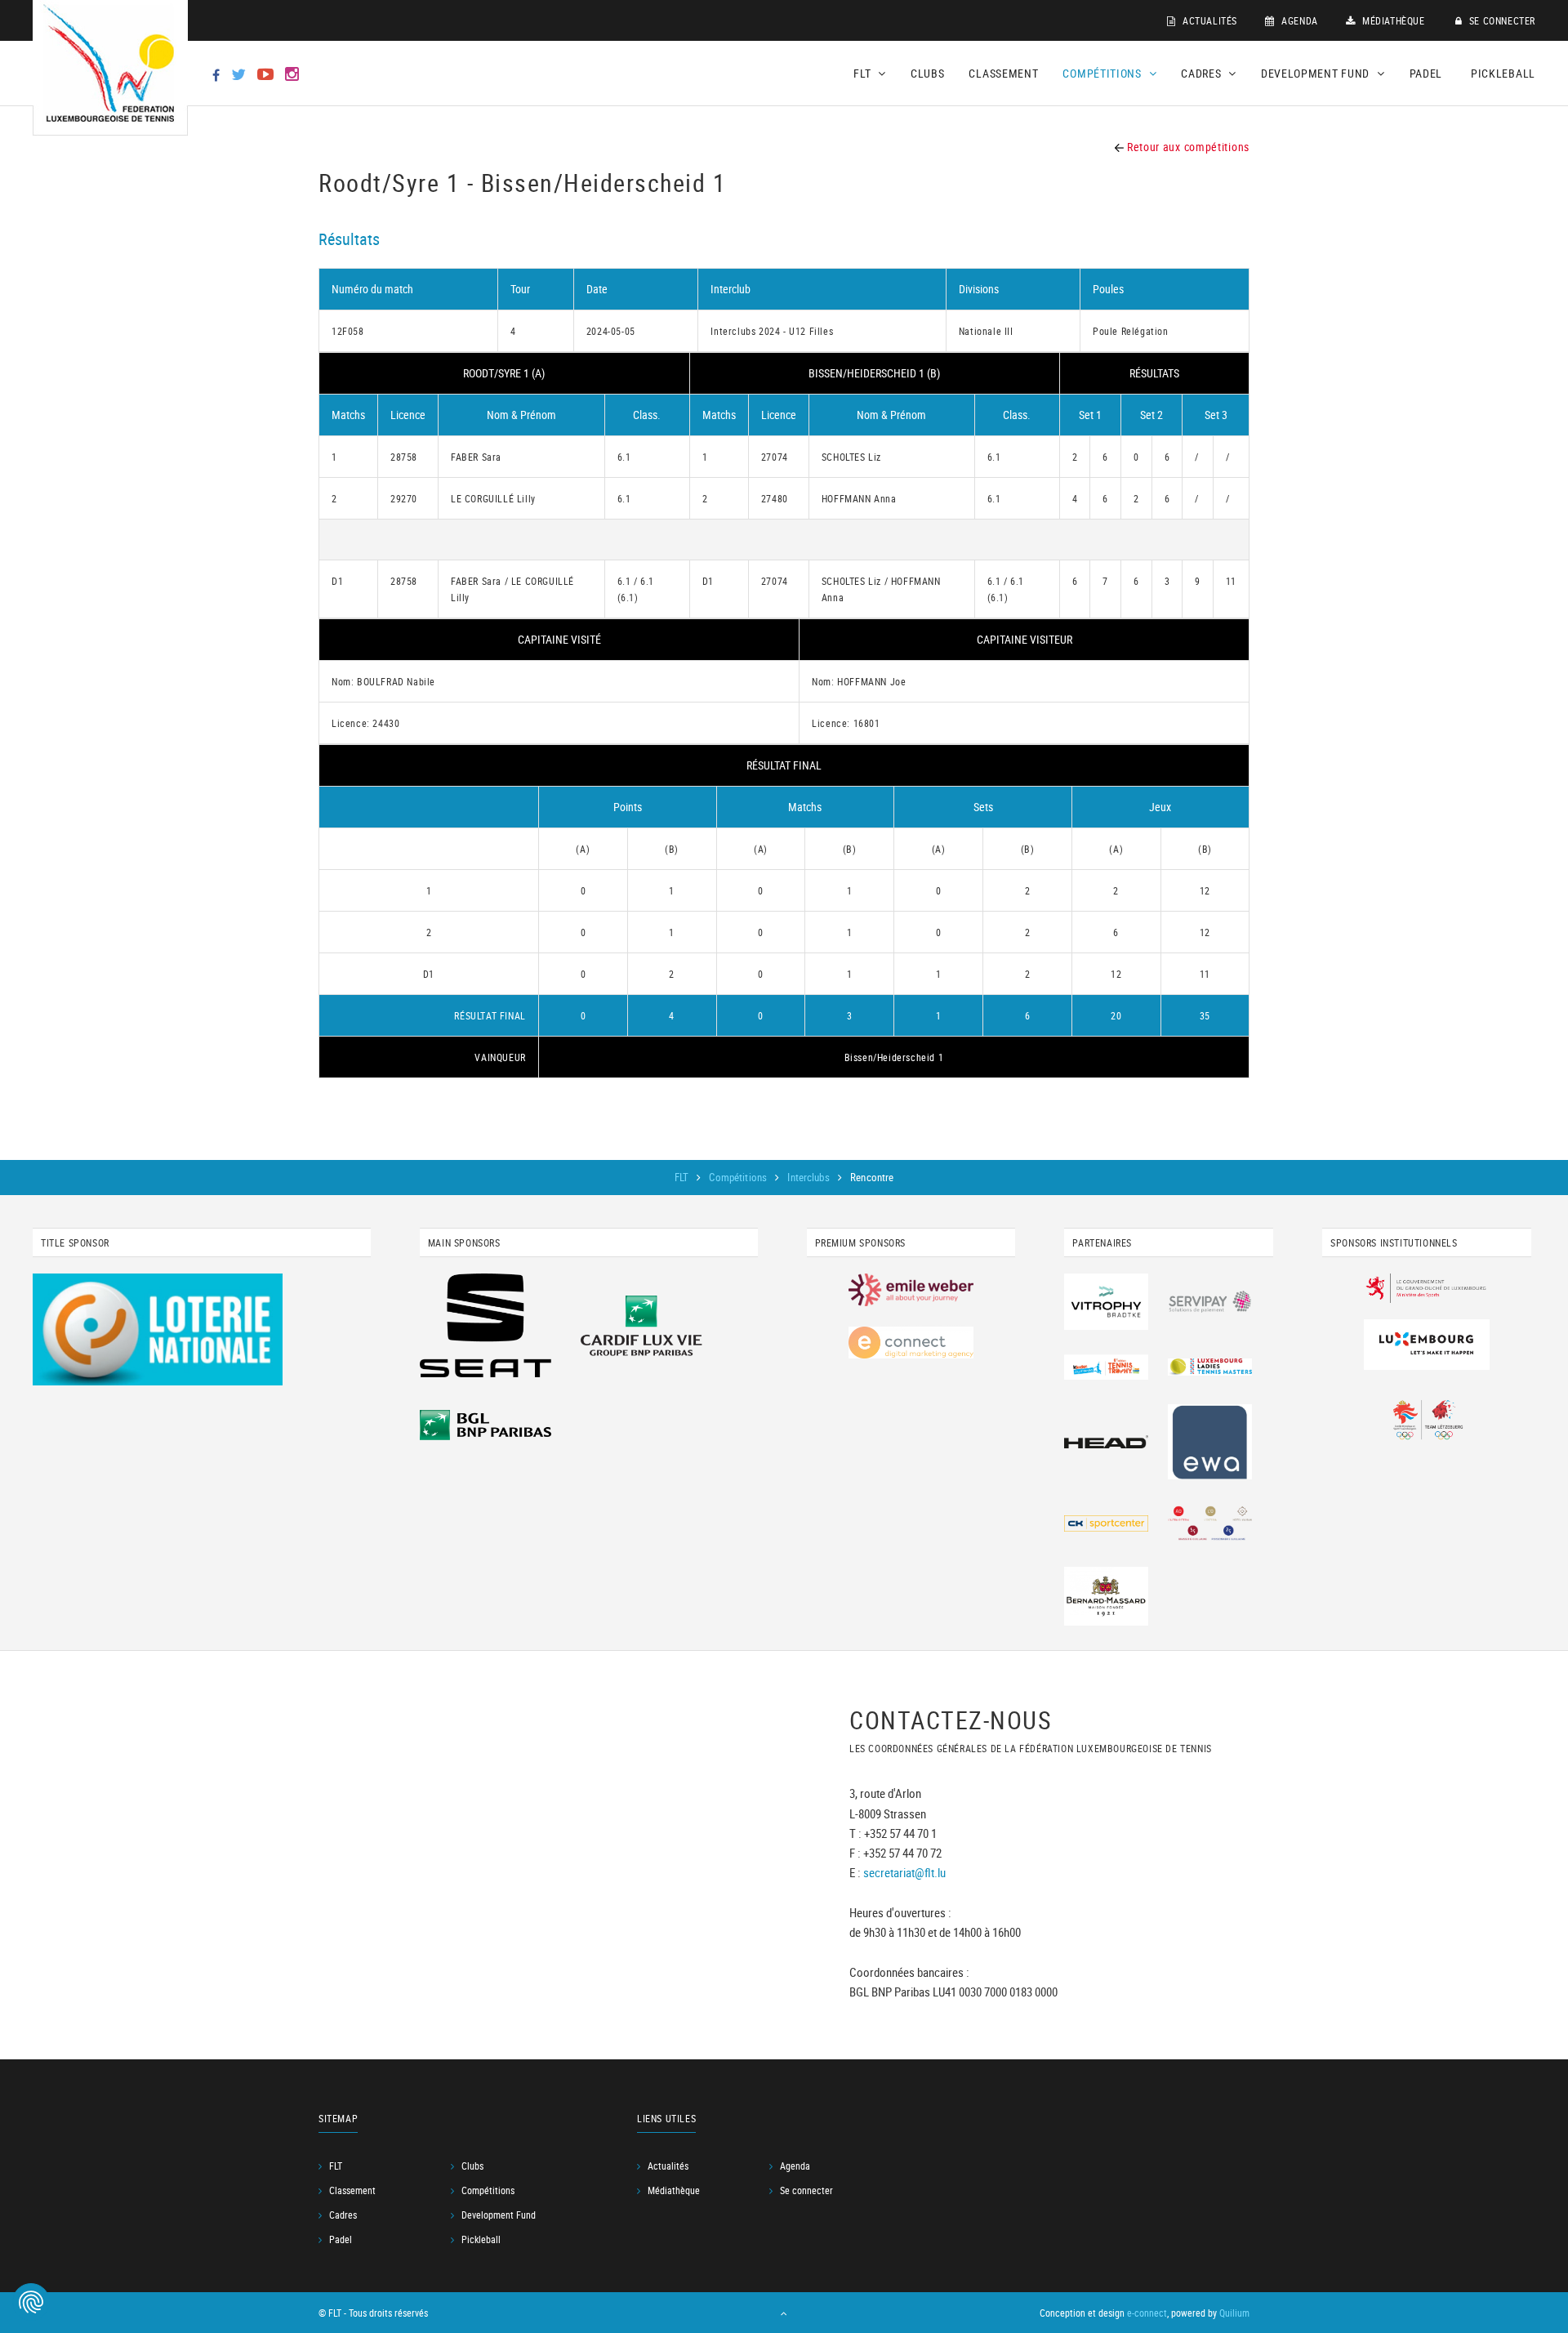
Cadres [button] (1203, 73)
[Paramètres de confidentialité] (31, 2302)
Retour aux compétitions (1187, 147)
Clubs (928, 73)
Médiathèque (1392, 20)
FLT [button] (864, 73)
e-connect (1147, 2313)
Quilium (1234, 2313)
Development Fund (499, 2215)
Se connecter (1501, 20)
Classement (1003, 73)
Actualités (1208, 20)
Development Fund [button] (1317, 73)
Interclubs (809, 1177)
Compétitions (739, 1177)
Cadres (343, 2215)
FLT (683, 1177)
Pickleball (1503, 73)
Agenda (1298, 20)
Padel (1426, 73)
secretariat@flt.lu (904, 1871)
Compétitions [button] (1103, 73)
